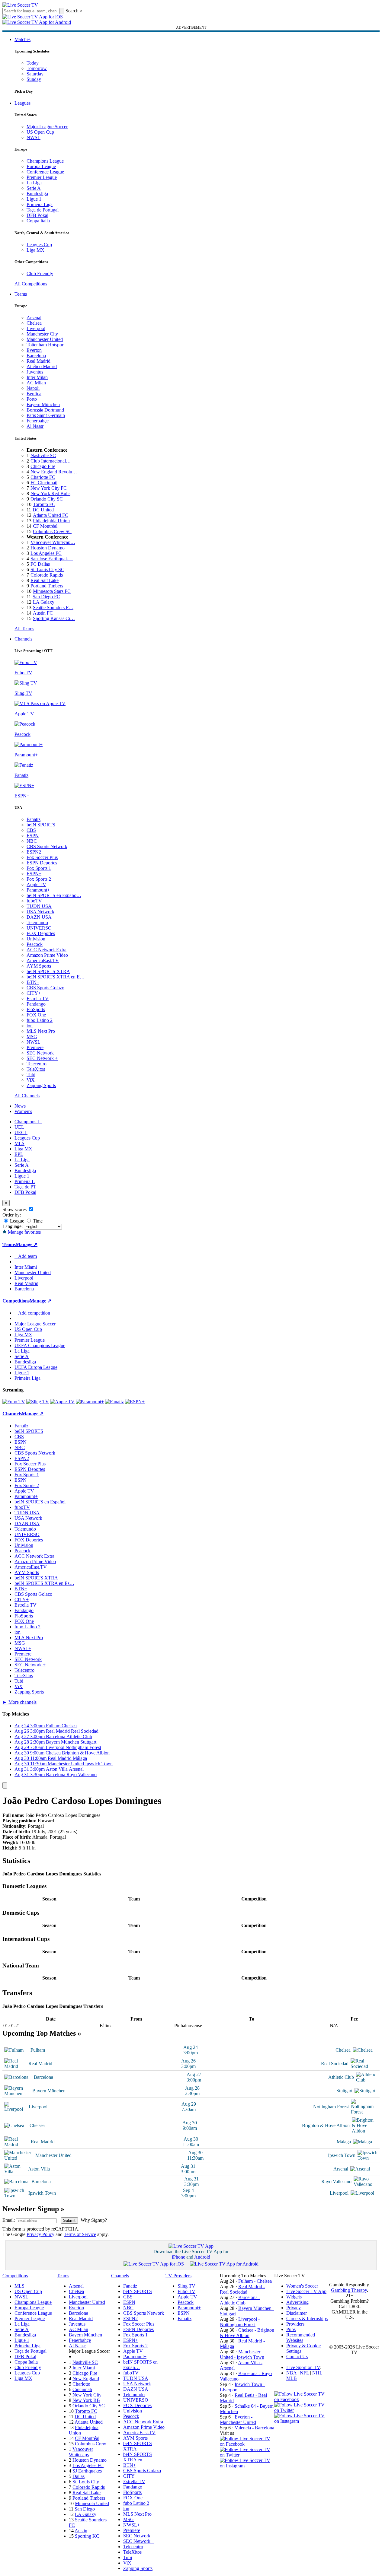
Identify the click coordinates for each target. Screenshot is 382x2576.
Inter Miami (84, 2368)
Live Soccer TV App (306, 2291)
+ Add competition (32, 1313)
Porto (32, 399)
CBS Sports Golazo (45, 988)
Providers (295, 2324)
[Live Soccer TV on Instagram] (247, 2466)
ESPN (33, 836)
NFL (304, 2373)
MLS (19, 1143)
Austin (81, 2531)
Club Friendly (40, 274)
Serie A (34, 188)
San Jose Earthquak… (52, 559)
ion (30, 1026)
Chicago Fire (43, 466)
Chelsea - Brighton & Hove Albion (247, 2333)
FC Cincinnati (44, 483)
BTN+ (33, 982)
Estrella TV (38, 999)
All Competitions (31, 284)
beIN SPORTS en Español (40, 1502)
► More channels (19, 1702)
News (20, 1106)
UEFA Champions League (40, 1345)
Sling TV (186, 2286)
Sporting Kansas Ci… (54, 618)
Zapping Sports (41, 1085)
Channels (23, 639)
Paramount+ (38, 890)
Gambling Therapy (349, 2290)
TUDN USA (39, 906)
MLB (292, 2378)
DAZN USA (39, 917)
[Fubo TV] (14, 1402)
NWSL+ (35, 1042)
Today (33, 63)
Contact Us (297, 2357)
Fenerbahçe (38, 421)
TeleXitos (36, 1069)
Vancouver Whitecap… (53, 542)
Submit (69, 2220)
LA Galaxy (44, 602)
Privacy (294, 2308)
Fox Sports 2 (39, 879)
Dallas (79, 2476)
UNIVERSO (39, 928)
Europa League (41, 166)
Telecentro (37, 1064)
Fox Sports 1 (39, 868)
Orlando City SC (47, 499)
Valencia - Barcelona (254, 2428)
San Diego (85, 2509)
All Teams (24, 629)
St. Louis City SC (47, 569)
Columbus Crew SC (52, 531)
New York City (87, 2395)
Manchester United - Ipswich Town (242, 2354)
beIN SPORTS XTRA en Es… (44, 1583)
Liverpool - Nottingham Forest (240, 2322)
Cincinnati (82, 2389)
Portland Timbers (47, 586)
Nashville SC (43, 455)
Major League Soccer (47, 127)
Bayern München (43, 404)
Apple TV (36, 884)
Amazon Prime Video (47, 955)
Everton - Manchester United (238, 2420)
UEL (19, 1127)
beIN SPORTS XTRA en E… (56, 977)
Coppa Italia (38, 221)
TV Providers (178, 2276)
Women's (23, 1111)
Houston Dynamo (48, 548)
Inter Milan (37, 377)
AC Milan (36, 383)
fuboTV (34, 901)
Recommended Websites (301, 2337)
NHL (317, 2373)
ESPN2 (34, 852)
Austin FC (43, 613)
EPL (19, 1154)
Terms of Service (80, 2234)
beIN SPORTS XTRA (48, 971)
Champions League (45, 161)
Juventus (35, 372)
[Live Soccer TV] (20, 5)
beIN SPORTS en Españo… (54, 895)
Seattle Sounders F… (53, 607)
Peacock (35, 944)
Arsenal (34, 318)
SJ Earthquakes (87, 2471)
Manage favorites (24, 1232)
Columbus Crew (91, 2444)
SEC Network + (42, 1058)
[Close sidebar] (5, 1785)
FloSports (36, 1009)
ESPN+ (34, 874)
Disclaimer (297, 2313)
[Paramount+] (90, 1402)
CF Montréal (45, 526)
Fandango (36, 1004)
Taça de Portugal (43, 210)
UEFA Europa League (36, 1367)
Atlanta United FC (51, 515)
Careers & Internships (307, 2318)
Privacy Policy (40, 2234)
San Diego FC (46, 597)
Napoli (33, 388)
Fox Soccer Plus (42, 857)
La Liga (34, 183)
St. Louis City (86, 2482)
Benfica (34, 394)
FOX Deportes (41, 933)
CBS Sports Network (47, 846)
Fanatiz (34, 819)
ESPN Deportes (42, 863)
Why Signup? (94, 2220)
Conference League (45, 172)
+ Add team (26, 1256)
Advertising (297, 2302)
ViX (31, 1080)
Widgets (294, 2297)
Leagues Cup (39, 245)
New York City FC (49, 488)
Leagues (22, 103)
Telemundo (37, 922)
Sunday (34, 79)
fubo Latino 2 (40, 1020)
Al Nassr (35, 426)
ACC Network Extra (47, 950)
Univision (36, 939)
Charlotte (81, 2384)
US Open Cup (40, 132)
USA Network (40, 912)
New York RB (86, 2400)
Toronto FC (44, 504)
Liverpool (36, 328)
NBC (32, 841)
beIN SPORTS (41, 825)
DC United (43, 510)
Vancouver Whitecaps (81, 2452)
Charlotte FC (43, 477)
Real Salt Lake (45, 580)
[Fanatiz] (114, 1402)
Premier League (42, 177)
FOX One (36, 1015)
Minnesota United (92, 2503)
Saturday (35, 74)
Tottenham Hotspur (45, 345)
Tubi (31, 1075)
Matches (22, 39)
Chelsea (34, 323)
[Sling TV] (38, 1402)
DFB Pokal (37, 215)
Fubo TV (186, 2291)
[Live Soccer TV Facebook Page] (247, 2444)
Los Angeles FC (46, 553)
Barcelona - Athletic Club (240, 2300)
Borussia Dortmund (45, 410)
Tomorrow (37, 68)
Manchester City (42, 334)
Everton (34, 350)
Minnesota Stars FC (52, 591)
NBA (291, 2373)
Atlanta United (89, 2422)
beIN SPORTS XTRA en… (138, 2457)
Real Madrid (39, 361)
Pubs (291, 2329)
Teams (21, 294)
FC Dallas (40, 564)
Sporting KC (87, 2536)
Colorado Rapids (47, 575)
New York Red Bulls (50, 493)
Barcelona (36, 356)
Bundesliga (37, 194)
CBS (31, 830)
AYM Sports (39, 966)
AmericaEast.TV (43, 960)
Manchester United (45, 339)
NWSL (34, 137)
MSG (32, 1037)
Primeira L (25, 1181)
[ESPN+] (135, 1402)
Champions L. (28, 1122)
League (16, 1221)
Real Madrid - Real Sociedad (242, 2289)
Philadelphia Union (51, 521)
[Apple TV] (62, 1402)
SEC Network (40, 1053)
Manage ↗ (27, 1244)
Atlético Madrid (42, 366)
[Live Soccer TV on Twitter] (247, 2455)
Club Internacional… (51, 461)
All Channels (27, 1096)
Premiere (35, 1047)
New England (86, 2379)
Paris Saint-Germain (46, 415)
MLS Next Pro (41, 1031)
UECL (21, 1132)
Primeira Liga (40, 204)
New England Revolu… (54, 472)
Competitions (16, 1301)
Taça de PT (25, 1187)
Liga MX (35, 250)
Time (37, 1221)
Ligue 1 (34, 199)
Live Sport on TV (303, 2367)
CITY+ (34, 993)
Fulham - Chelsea (255, 2281)
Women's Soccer (302, 2286)
